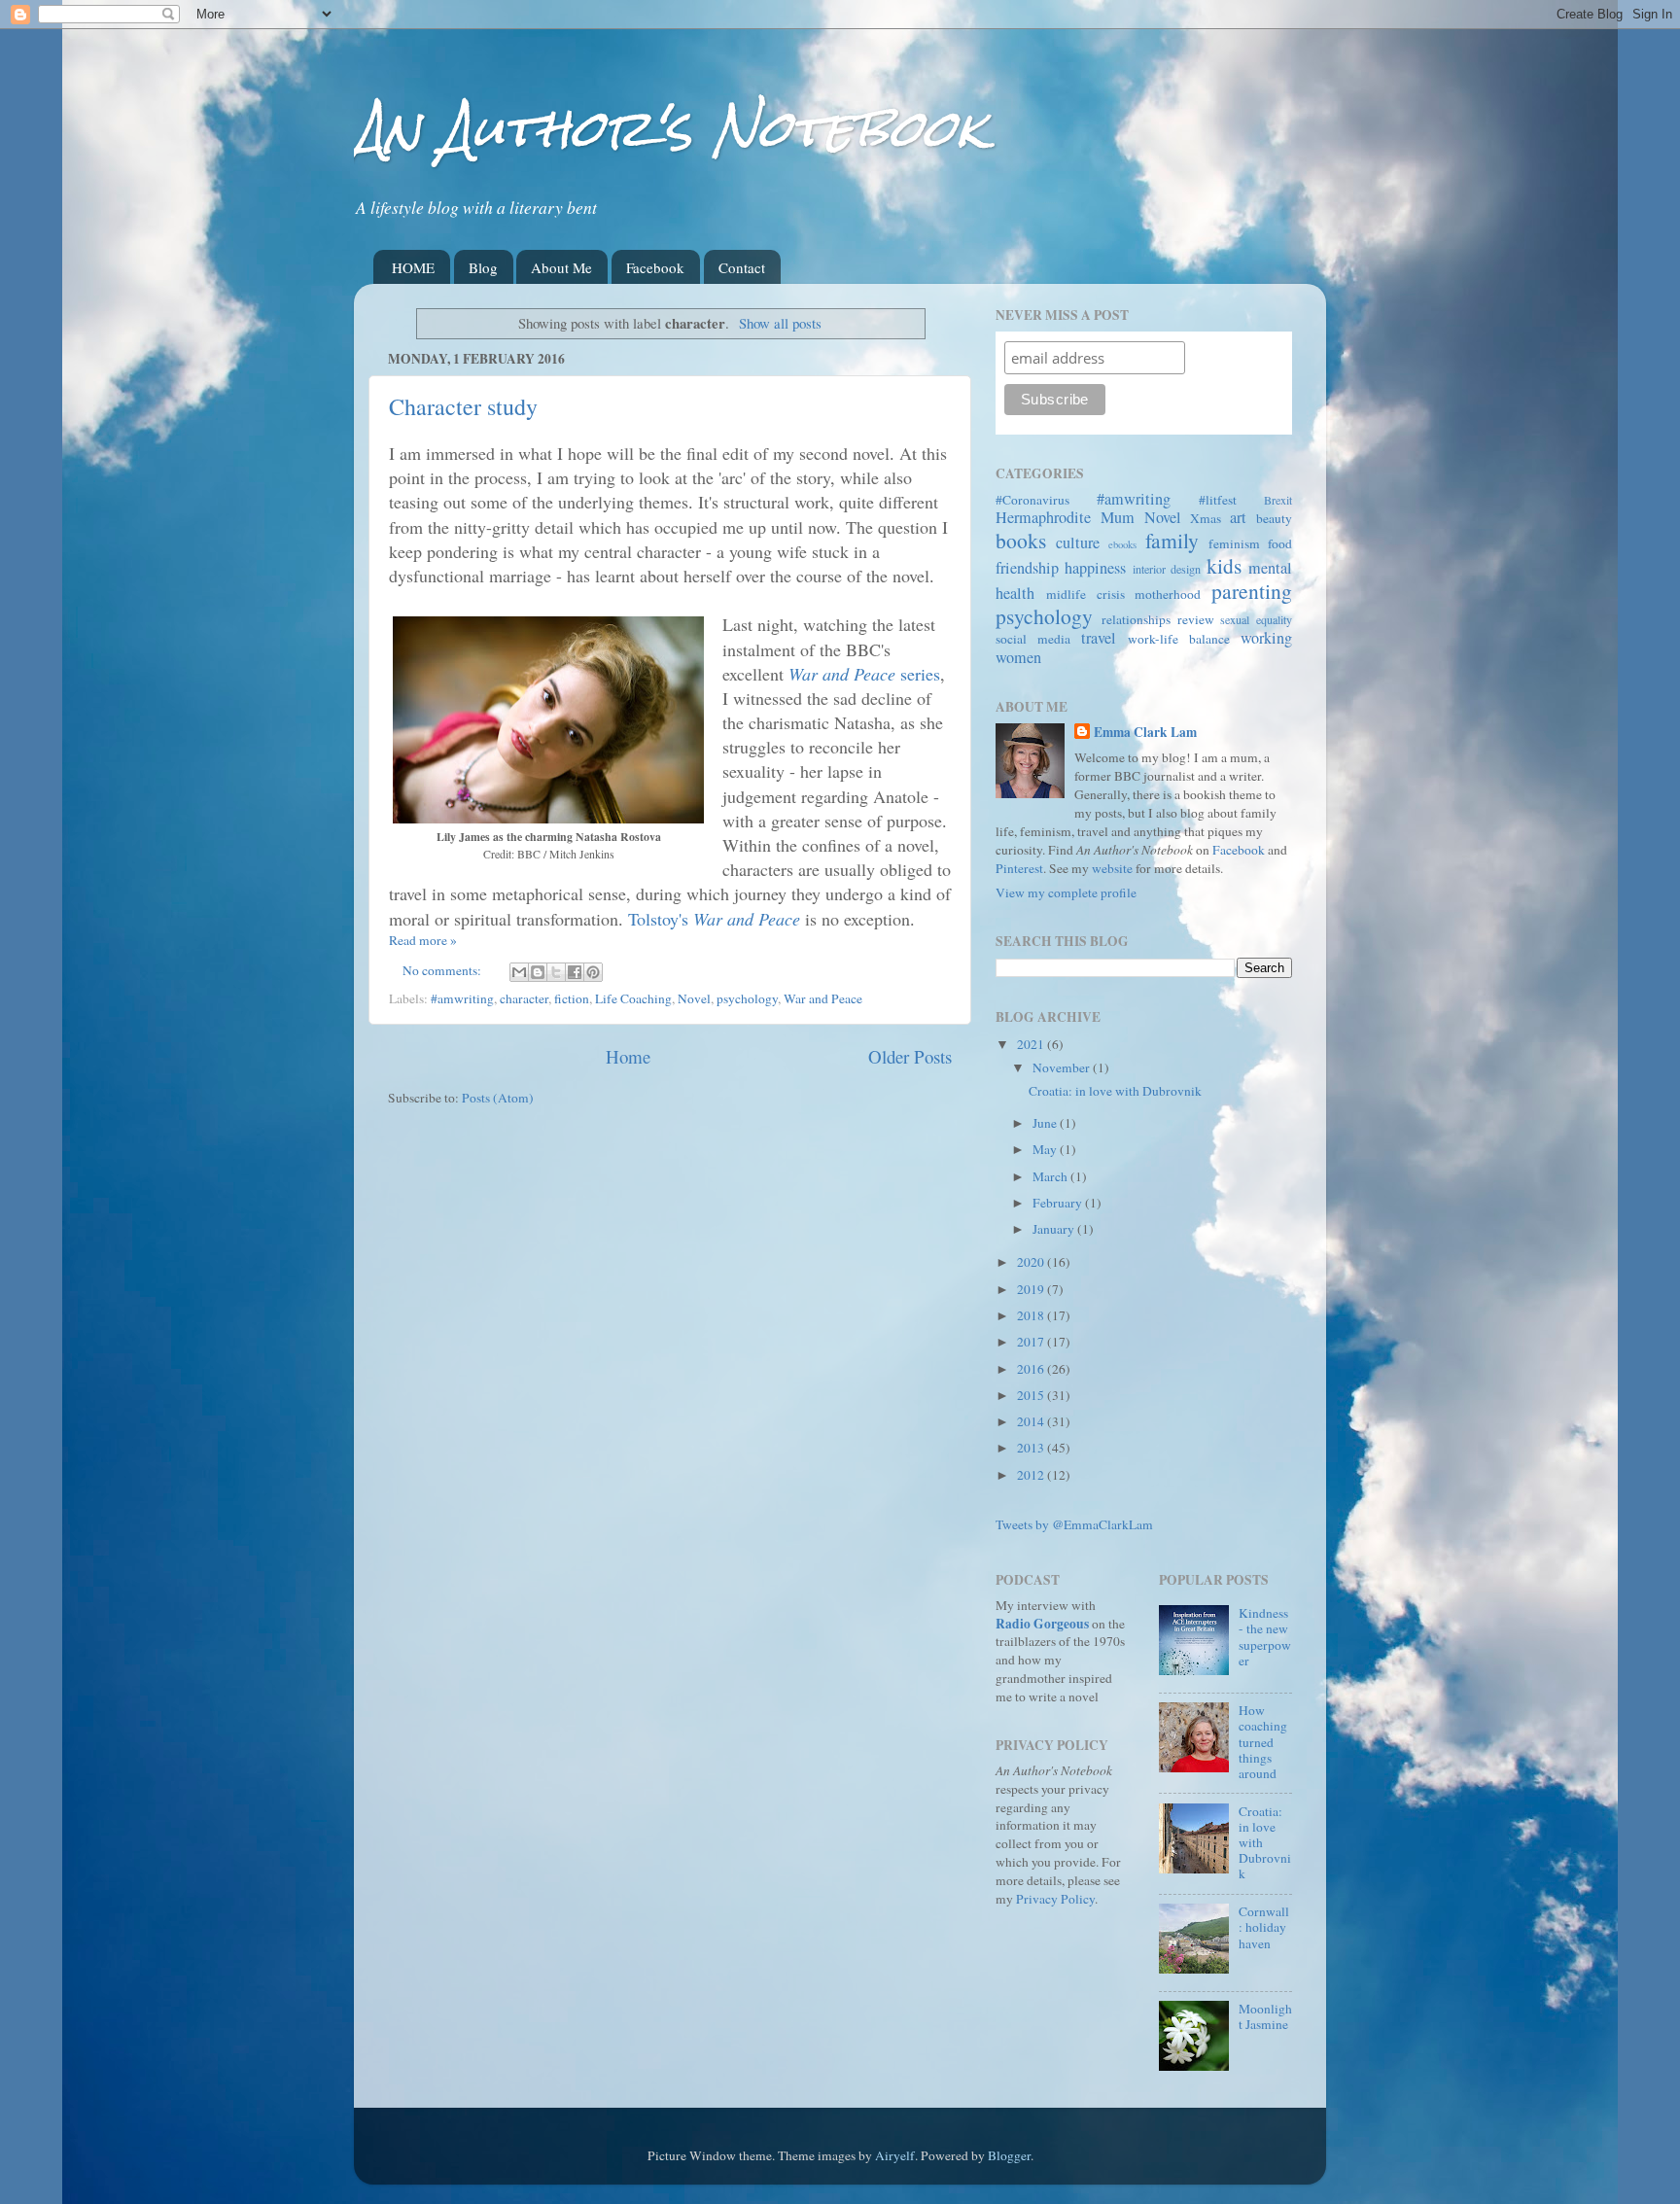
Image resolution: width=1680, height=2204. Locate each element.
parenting (1252, 591)
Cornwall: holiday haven (1264, 1927)
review (1196, 619)
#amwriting (462, 998)
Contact (742, 267)
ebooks (1122, 544)
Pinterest (1019, 868)
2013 (1032, 1448)
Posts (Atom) (498, 1098)
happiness (1095, 568)
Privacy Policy (1055, 1899)
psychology (747, 998)
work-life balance (1179, 639)
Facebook (655, 267)
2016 (1032, 1369)
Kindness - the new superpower (1265, 1637)
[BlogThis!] (538, 972)
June (1046, 1123)
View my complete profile (1066, 892)
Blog (483, 267)
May (1046, 1149)
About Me (561, 267)
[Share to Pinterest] (593, 972)
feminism (1234, 543)
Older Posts (910, 1056)
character (524, 998)
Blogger (1009, 2155)
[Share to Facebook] (575, 972)
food (1280, 543)
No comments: (443, 970)
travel (1099, 638)
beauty (1274, 518)
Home (628, 1056)
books (1021, 540)
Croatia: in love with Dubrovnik (1115, 1091)
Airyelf (895, 2155)
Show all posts (780, 323)
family (1172, 540)
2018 (1032, 1315)
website (1112, 868)
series (864, 674)
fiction (572, 998)
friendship (1027, 568)
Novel (694, 998)
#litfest (1218, 500)
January (1055, 1229)
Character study (463, 406)
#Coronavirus (1032, 500)
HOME (413, 267)
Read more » (423, 940)
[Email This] (519, 972)
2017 (1032, 1342)
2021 (1032, 1044)
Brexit (1278, 500)
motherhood (1168, 594)
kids (1224, 565)
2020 (1032, 1262)
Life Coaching (633, 998)
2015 (1032, 1395)
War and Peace (823, 998)
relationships (1136, 619)
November (1063, 1067)
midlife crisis (1085, 594)
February (1059, 1203)
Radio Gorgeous (1042, 1624)
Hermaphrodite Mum (1065, 517)
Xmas (1206, 518)
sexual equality (1256, 619)
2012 (1032, 1475)
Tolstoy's (714, 919)
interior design (1167, 569)
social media (1033, 639)
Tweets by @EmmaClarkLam (1074, 1524)
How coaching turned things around (1263, 1742)
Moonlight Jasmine (1265, 2016)
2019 (1032, 1289)
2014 (1032, 1421)
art (1238, 517)
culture (1078, 542)
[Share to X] (556, 972)
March (1051, 1176)
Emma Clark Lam (1145, 733)
